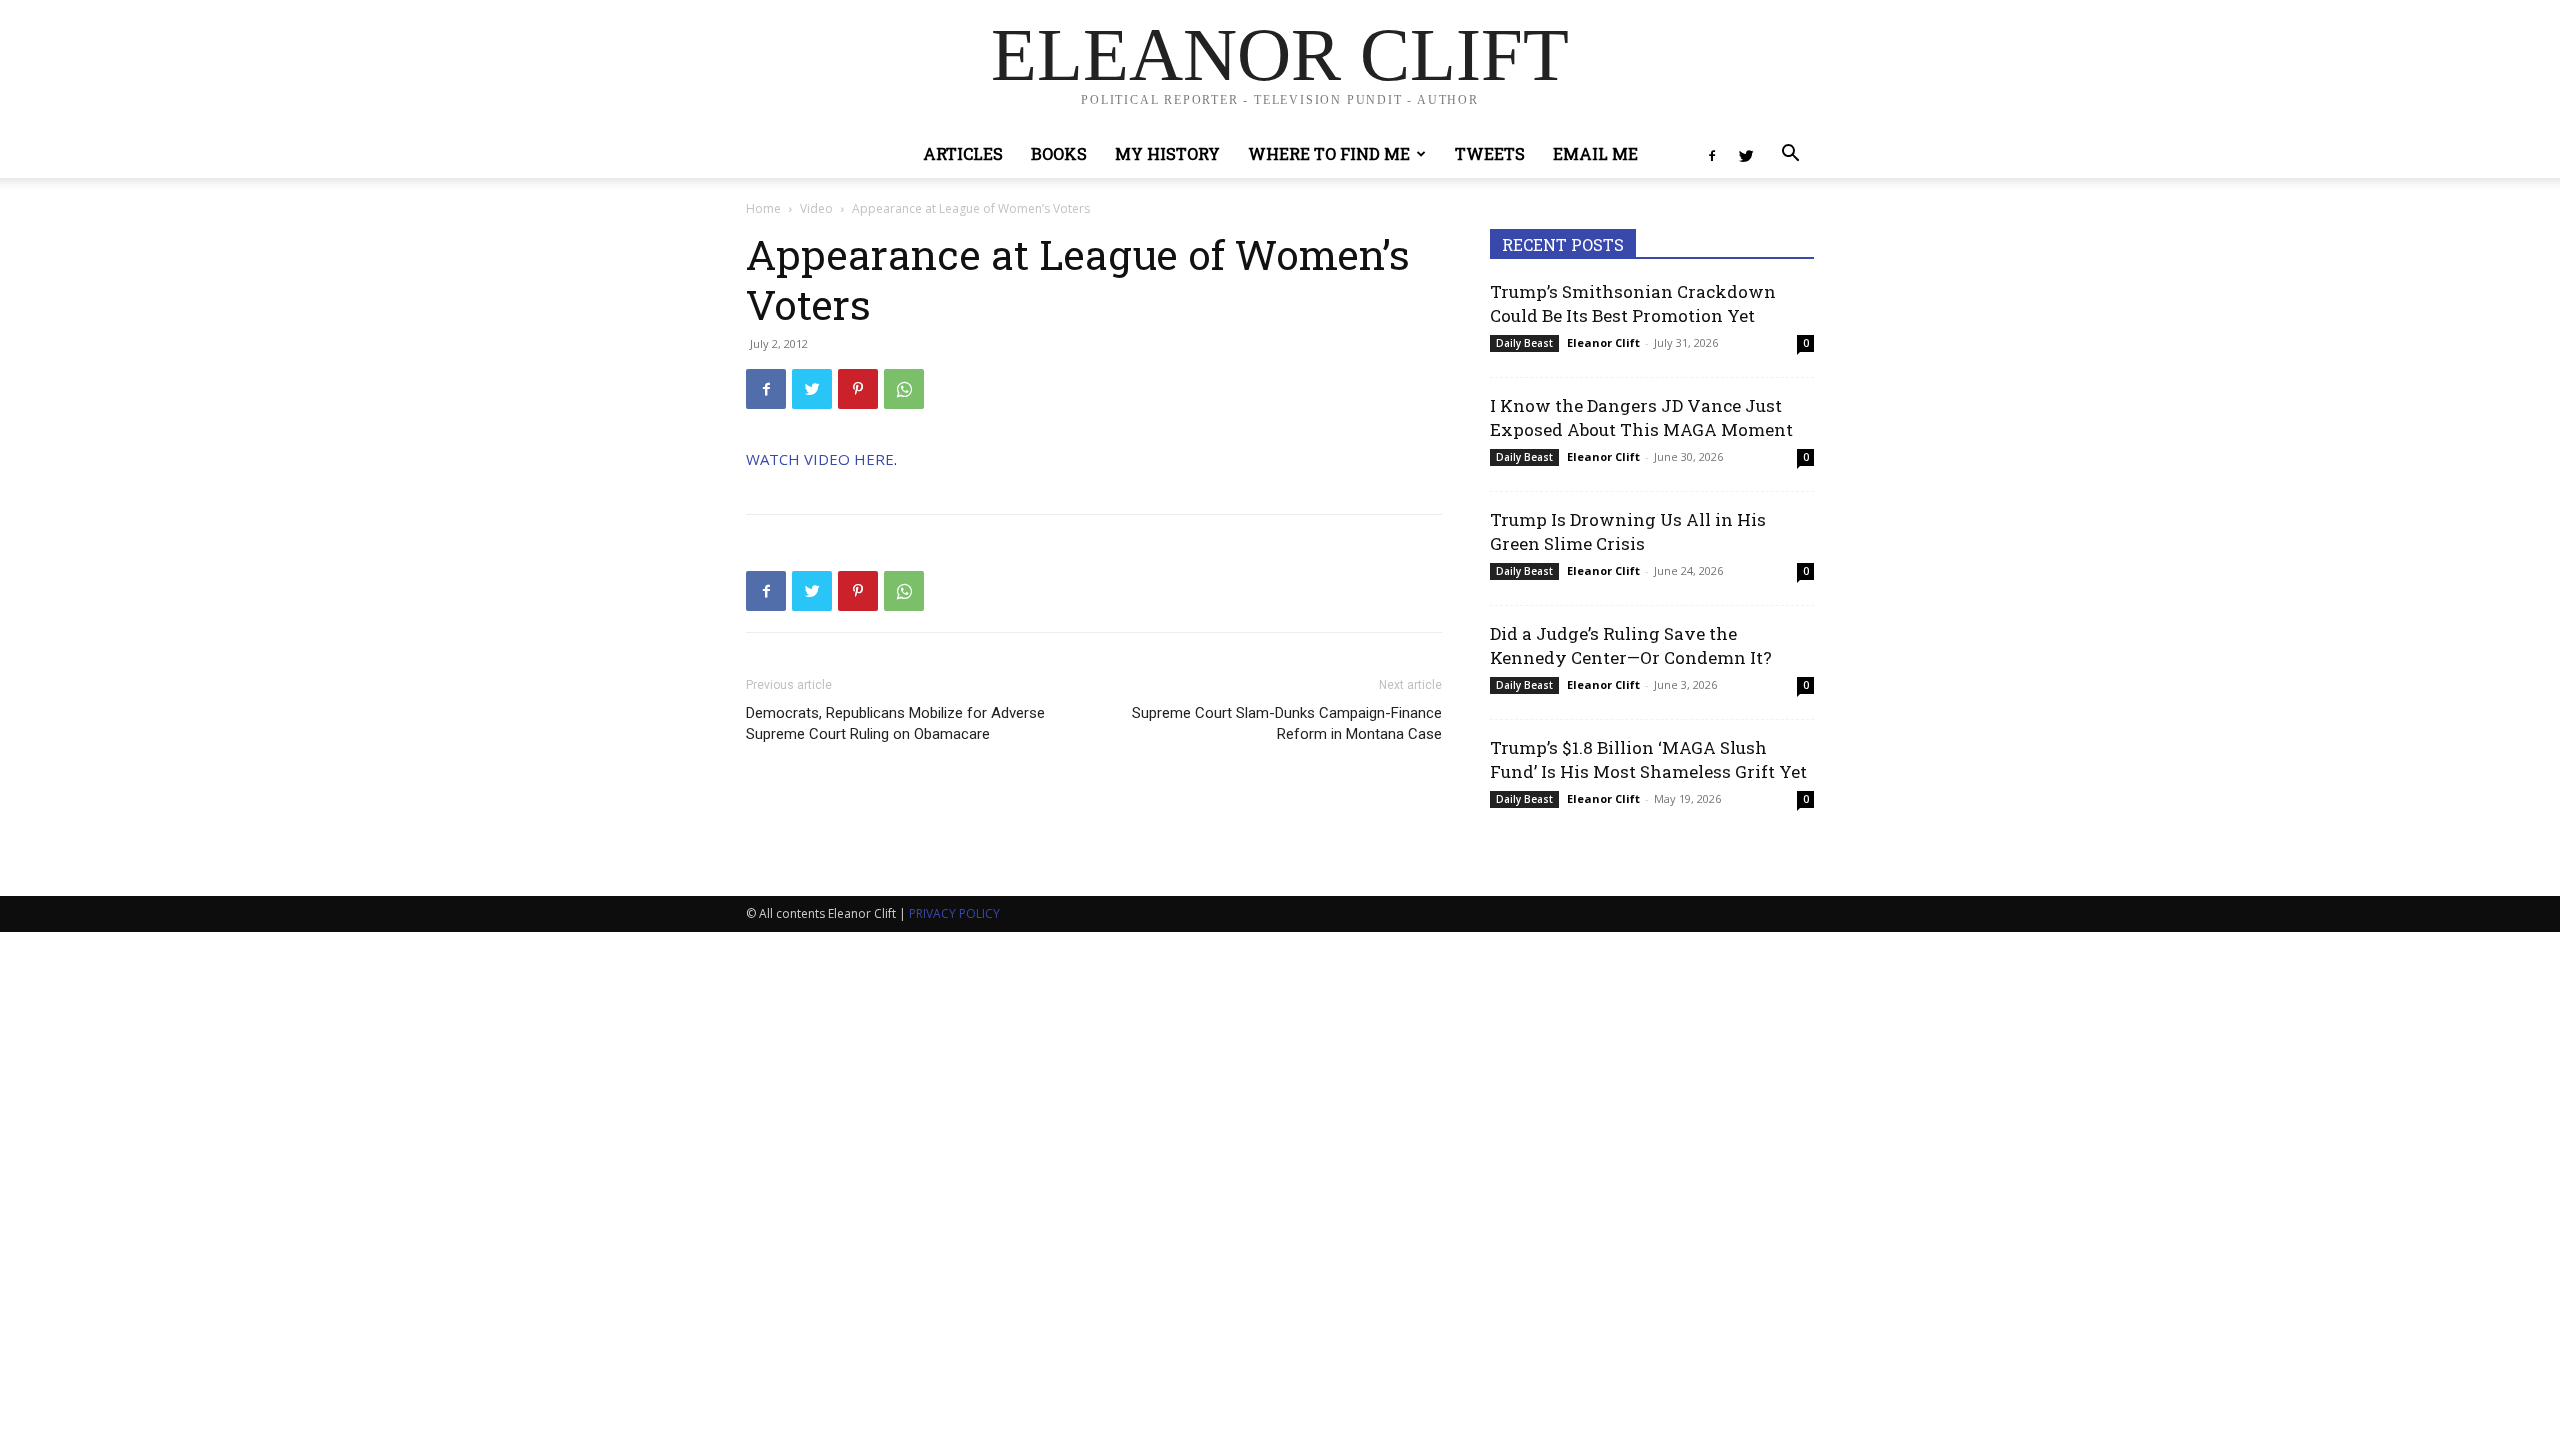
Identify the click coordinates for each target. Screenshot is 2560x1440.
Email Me (1595, 153)
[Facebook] (1712, 154)
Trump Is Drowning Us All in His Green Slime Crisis (1628, 531)
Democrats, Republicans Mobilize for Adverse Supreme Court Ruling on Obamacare (895, 723)
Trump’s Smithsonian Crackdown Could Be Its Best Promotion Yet (1633, 303)
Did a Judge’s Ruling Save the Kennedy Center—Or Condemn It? (1631, 645)
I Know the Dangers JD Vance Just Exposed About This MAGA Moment (1641, 417)
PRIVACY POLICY (954, 913)
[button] (1790, 155)
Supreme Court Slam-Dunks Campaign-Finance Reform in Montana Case (1287, 723)
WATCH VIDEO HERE (820, 459)
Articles (963, 153)
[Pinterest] (858, 389)
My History (1167, 153)
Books (1059, 153)
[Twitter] (1746, 154)
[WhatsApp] (904, 389)
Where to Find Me (1329, 153)
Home (763, 208)
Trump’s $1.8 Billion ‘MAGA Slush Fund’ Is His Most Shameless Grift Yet (1648, 759)
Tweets (1490, 153)
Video (816, 208)
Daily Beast (1524, 343)
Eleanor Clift (1603, 342)
